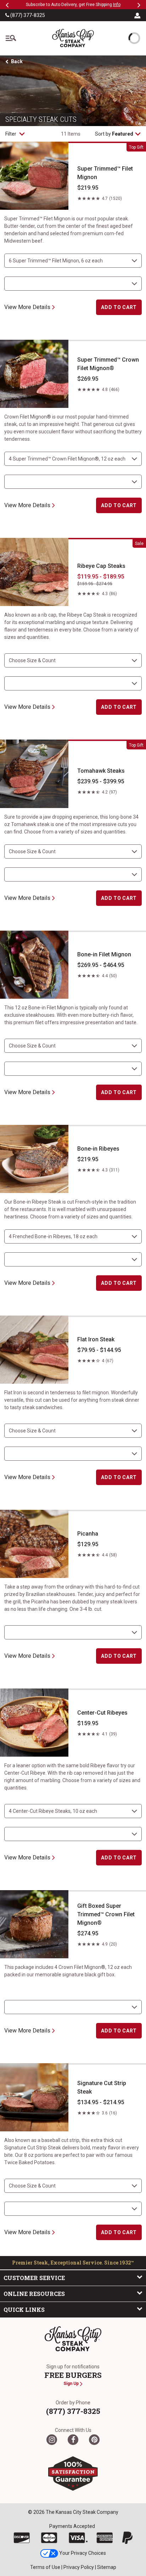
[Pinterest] (94, 2440)
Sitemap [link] (107, 2567)
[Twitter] (52, 2440)
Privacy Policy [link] (79, 2567)
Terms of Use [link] (45, 2567)
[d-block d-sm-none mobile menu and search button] (11, 38)
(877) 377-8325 (27, 15)
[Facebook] (73, 2440)
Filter (11, 134)
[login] (137, 15)
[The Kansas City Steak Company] (73, 2339)
